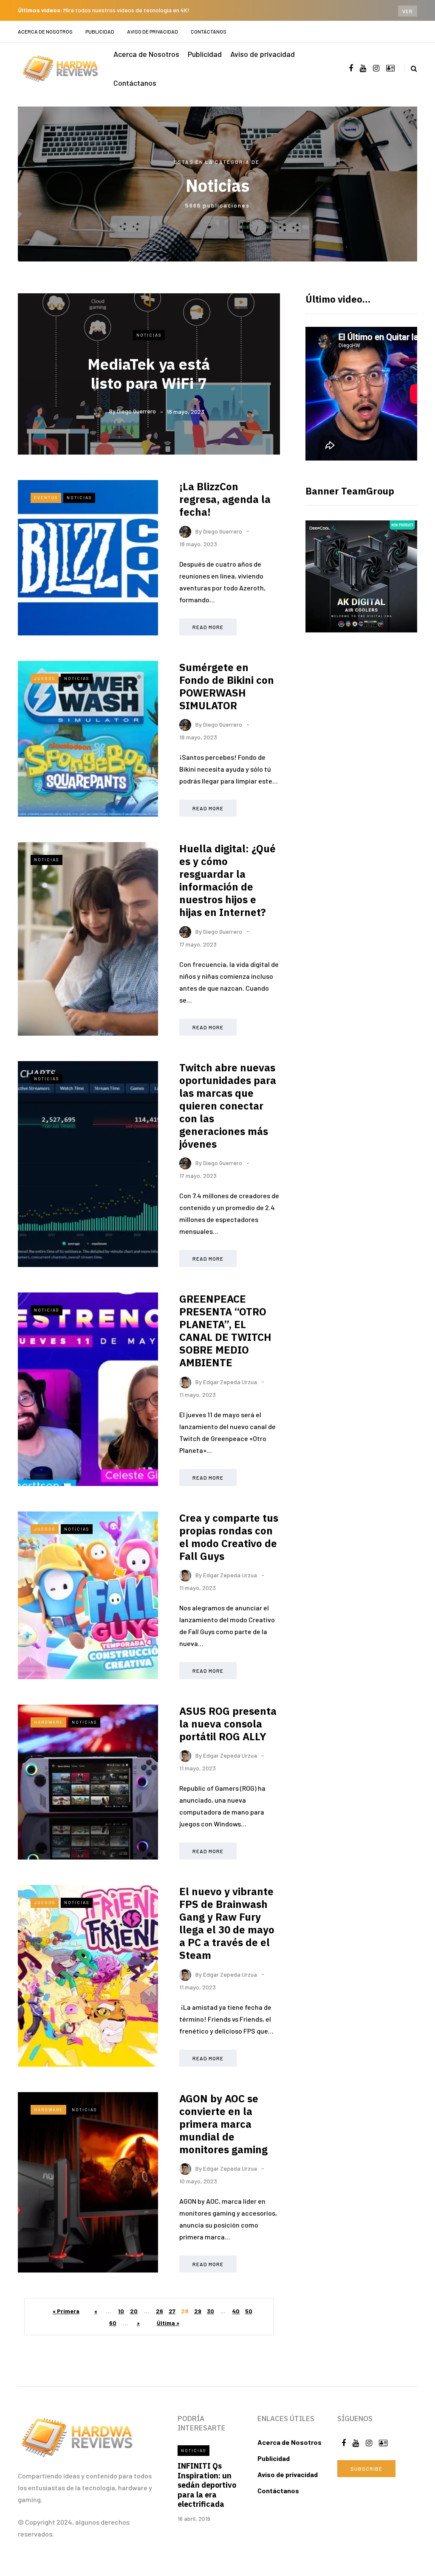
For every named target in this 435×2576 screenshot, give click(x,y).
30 (210, 2311)
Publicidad (100, 31)
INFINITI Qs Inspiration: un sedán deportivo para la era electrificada (207, 2485)
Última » (168, 2323)
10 (121, 2311)
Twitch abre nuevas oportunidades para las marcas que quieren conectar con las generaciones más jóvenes (228, 1106)
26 (160, 2311)
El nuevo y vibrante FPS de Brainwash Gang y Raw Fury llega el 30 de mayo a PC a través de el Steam (227, 1923)
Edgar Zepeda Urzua (230, 1381)
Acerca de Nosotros (45, 31)
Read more (208, 627)
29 (198, 2311)
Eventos (46, 497)
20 (134, 2311)
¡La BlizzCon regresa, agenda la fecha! (225, 499)
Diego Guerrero (136, 411)
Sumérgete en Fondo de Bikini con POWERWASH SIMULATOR (227, 686)
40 (236, 2311)
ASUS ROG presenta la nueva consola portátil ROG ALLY (228, 1724)
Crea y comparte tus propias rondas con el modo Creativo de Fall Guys (229, 1537)
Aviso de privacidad (153, 31)
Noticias (149, 335)
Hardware (48, 1722)
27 (172, 2311)
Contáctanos (209, 31)
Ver (408, 11)
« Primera (66, 2311)
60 (113, 2323)
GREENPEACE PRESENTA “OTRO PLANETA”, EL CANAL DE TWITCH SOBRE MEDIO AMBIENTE (225, 1331)
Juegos (45, 678)
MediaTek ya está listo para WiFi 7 (149, 373)
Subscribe (366, 2469)
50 (249, 2311)
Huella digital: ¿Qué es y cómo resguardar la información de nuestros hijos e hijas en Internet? (227, 880)
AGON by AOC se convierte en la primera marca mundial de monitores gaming (223, 2124)
